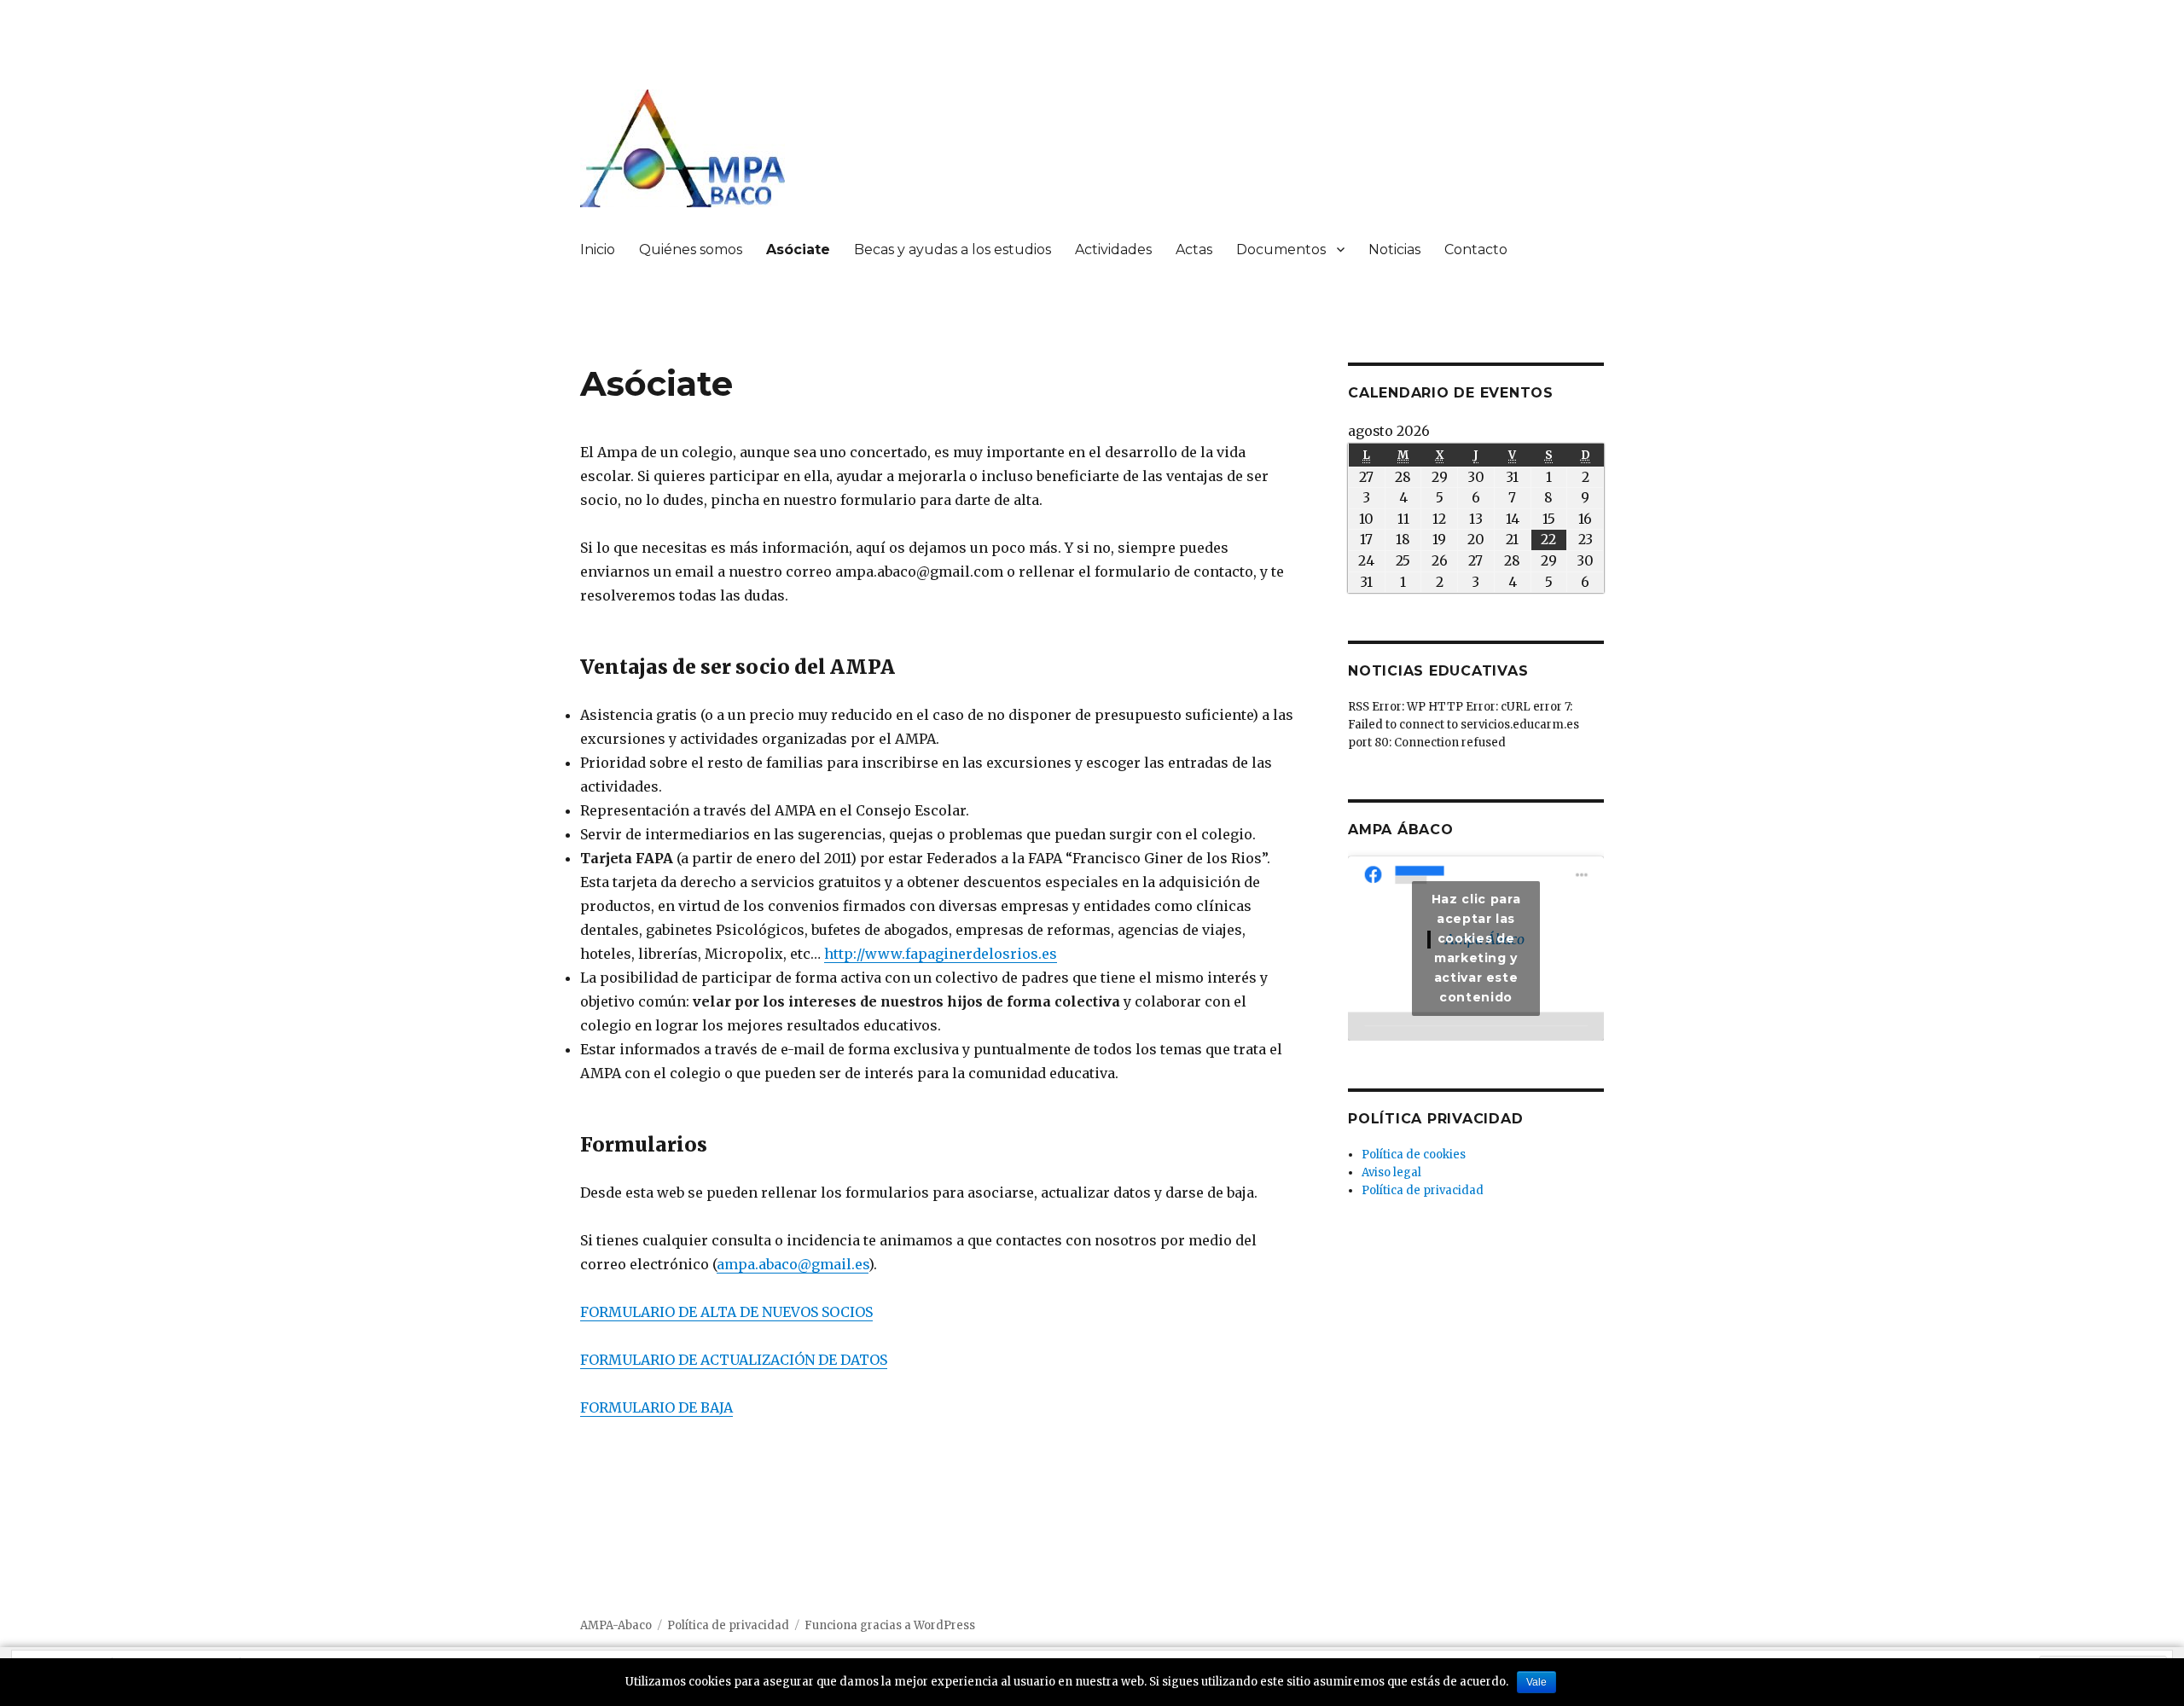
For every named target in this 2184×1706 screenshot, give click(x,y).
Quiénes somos (691, 250)
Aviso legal (1391, 1172)
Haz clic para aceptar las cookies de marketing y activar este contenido (1476, 948)
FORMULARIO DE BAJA (656, 1407)
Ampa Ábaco (1401, 830)
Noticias (1394, 250)
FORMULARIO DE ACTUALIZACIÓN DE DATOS (734, 1360)
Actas (1194, 250)
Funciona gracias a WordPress (890, 1625)
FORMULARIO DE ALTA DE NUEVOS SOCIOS (726, 1312)
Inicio (598, 250)
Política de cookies (1414, 1155)
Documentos (1281, 250)
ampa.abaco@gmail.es (793, 1264)
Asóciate (798, 250)
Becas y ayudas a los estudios (953, 250)
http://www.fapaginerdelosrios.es (941, 954)
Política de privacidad (1423, 1190)
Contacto (1476, 250)
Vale (1536, 1682)
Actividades (1113, 250)
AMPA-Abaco (616, 1625)
